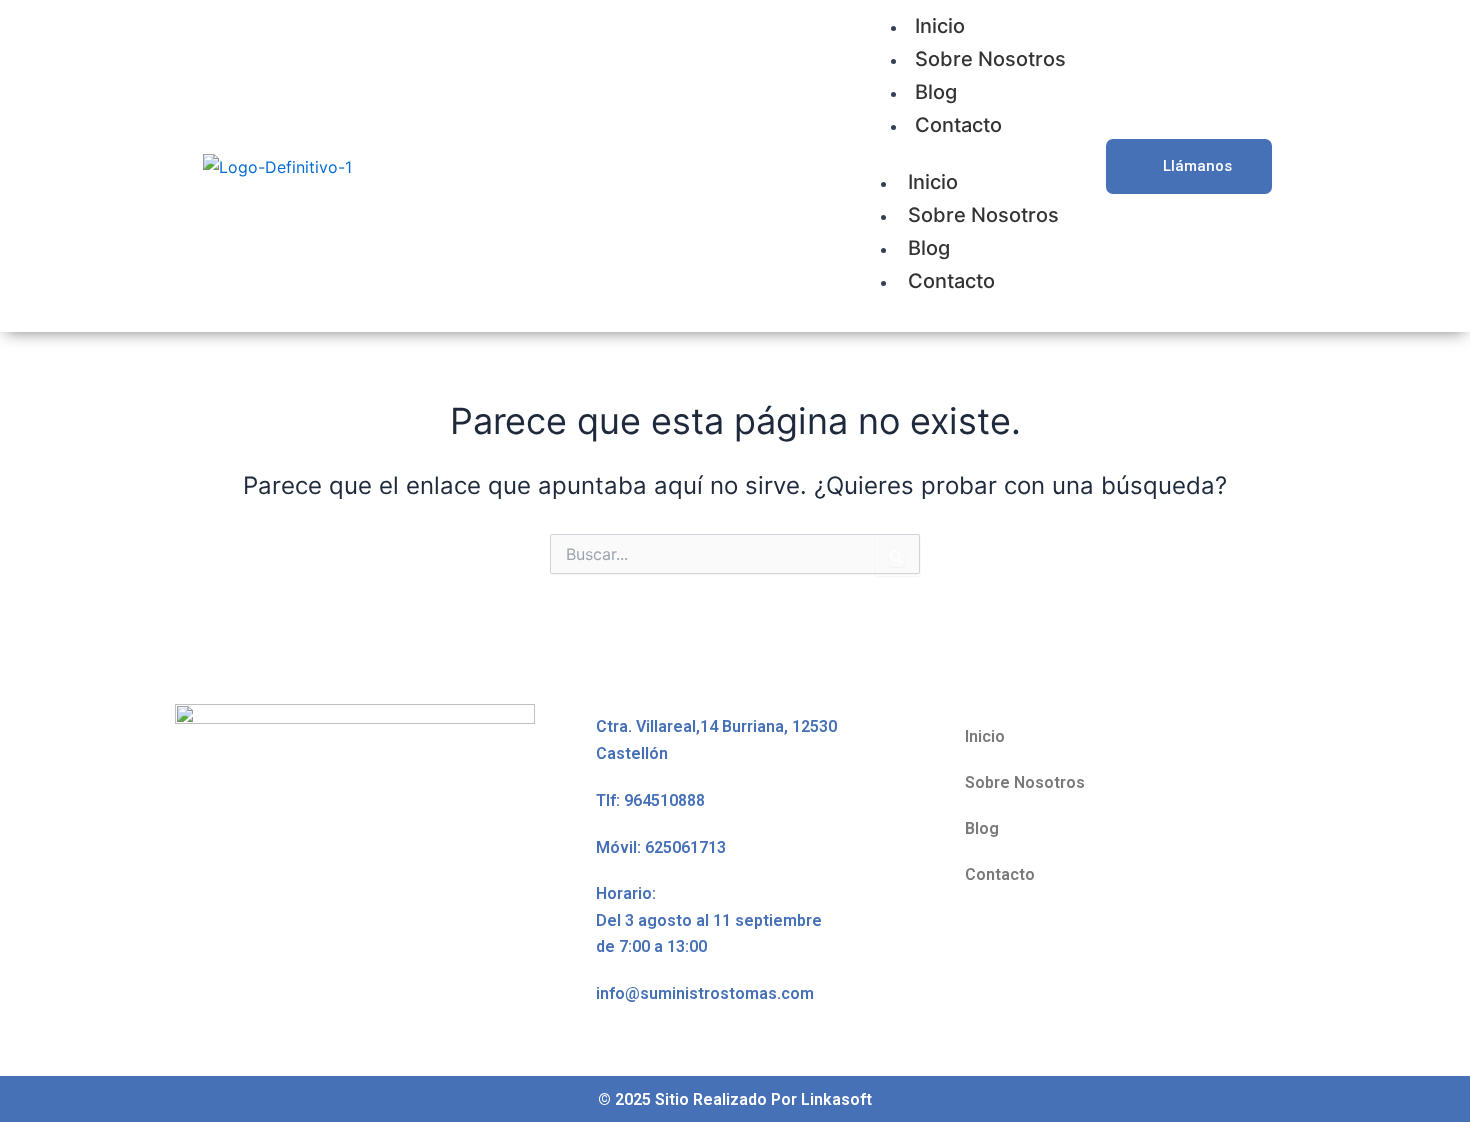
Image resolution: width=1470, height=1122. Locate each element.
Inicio (933, 182)
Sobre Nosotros (990, 59)
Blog (936, 92)
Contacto (958, 125)
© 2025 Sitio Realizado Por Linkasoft (735, 1099)
